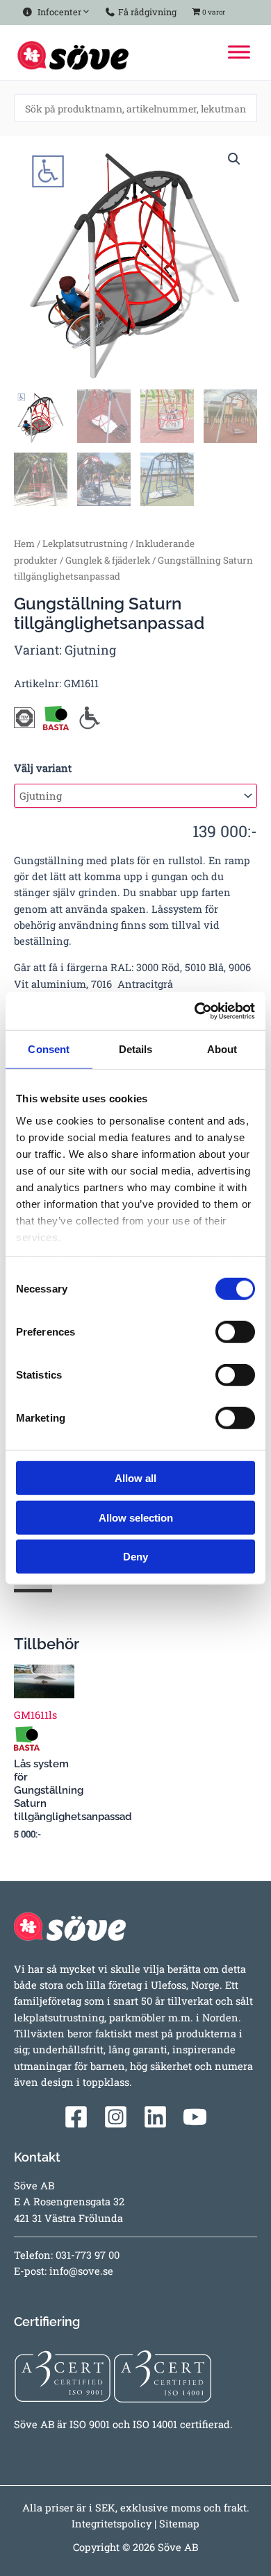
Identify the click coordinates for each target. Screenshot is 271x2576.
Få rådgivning (146, 12)
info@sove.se (81, 2271)
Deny (135, 1557)
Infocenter (57, 12)
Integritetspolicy (112, 2524)
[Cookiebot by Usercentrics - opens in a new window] (195, 1011)
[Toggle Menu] (239, 52)
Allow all (135, 1478)
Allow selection (136, 1517)
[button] (234, 159)
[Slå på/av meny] (83, 9)
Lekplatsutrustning (85, 544)
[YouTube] (195, 2117)
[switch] (235, 1332)
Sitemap (179, 2524)
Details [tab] (136, 1049)
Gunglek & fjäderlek (108, 560)
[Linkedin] (155, 2117)
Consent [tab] (49, 1049)
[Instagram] (116, 2117)
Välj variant (43, 768)
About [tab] (222, 1049)
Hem (24, 544)
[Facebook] (76, 2117)
